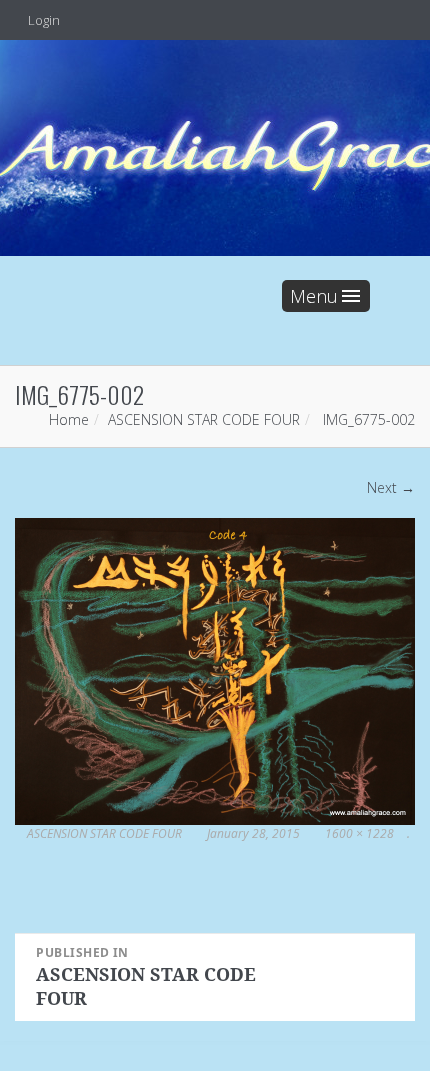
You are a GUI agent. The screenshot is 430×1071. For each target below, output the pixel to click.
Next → (391, 487)
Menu (314, 296)
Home (69, 419)
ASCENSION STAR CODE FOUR (204, 419)
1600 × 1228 (359, 833)
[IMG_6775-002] (215, 670)
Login (42, 20)
